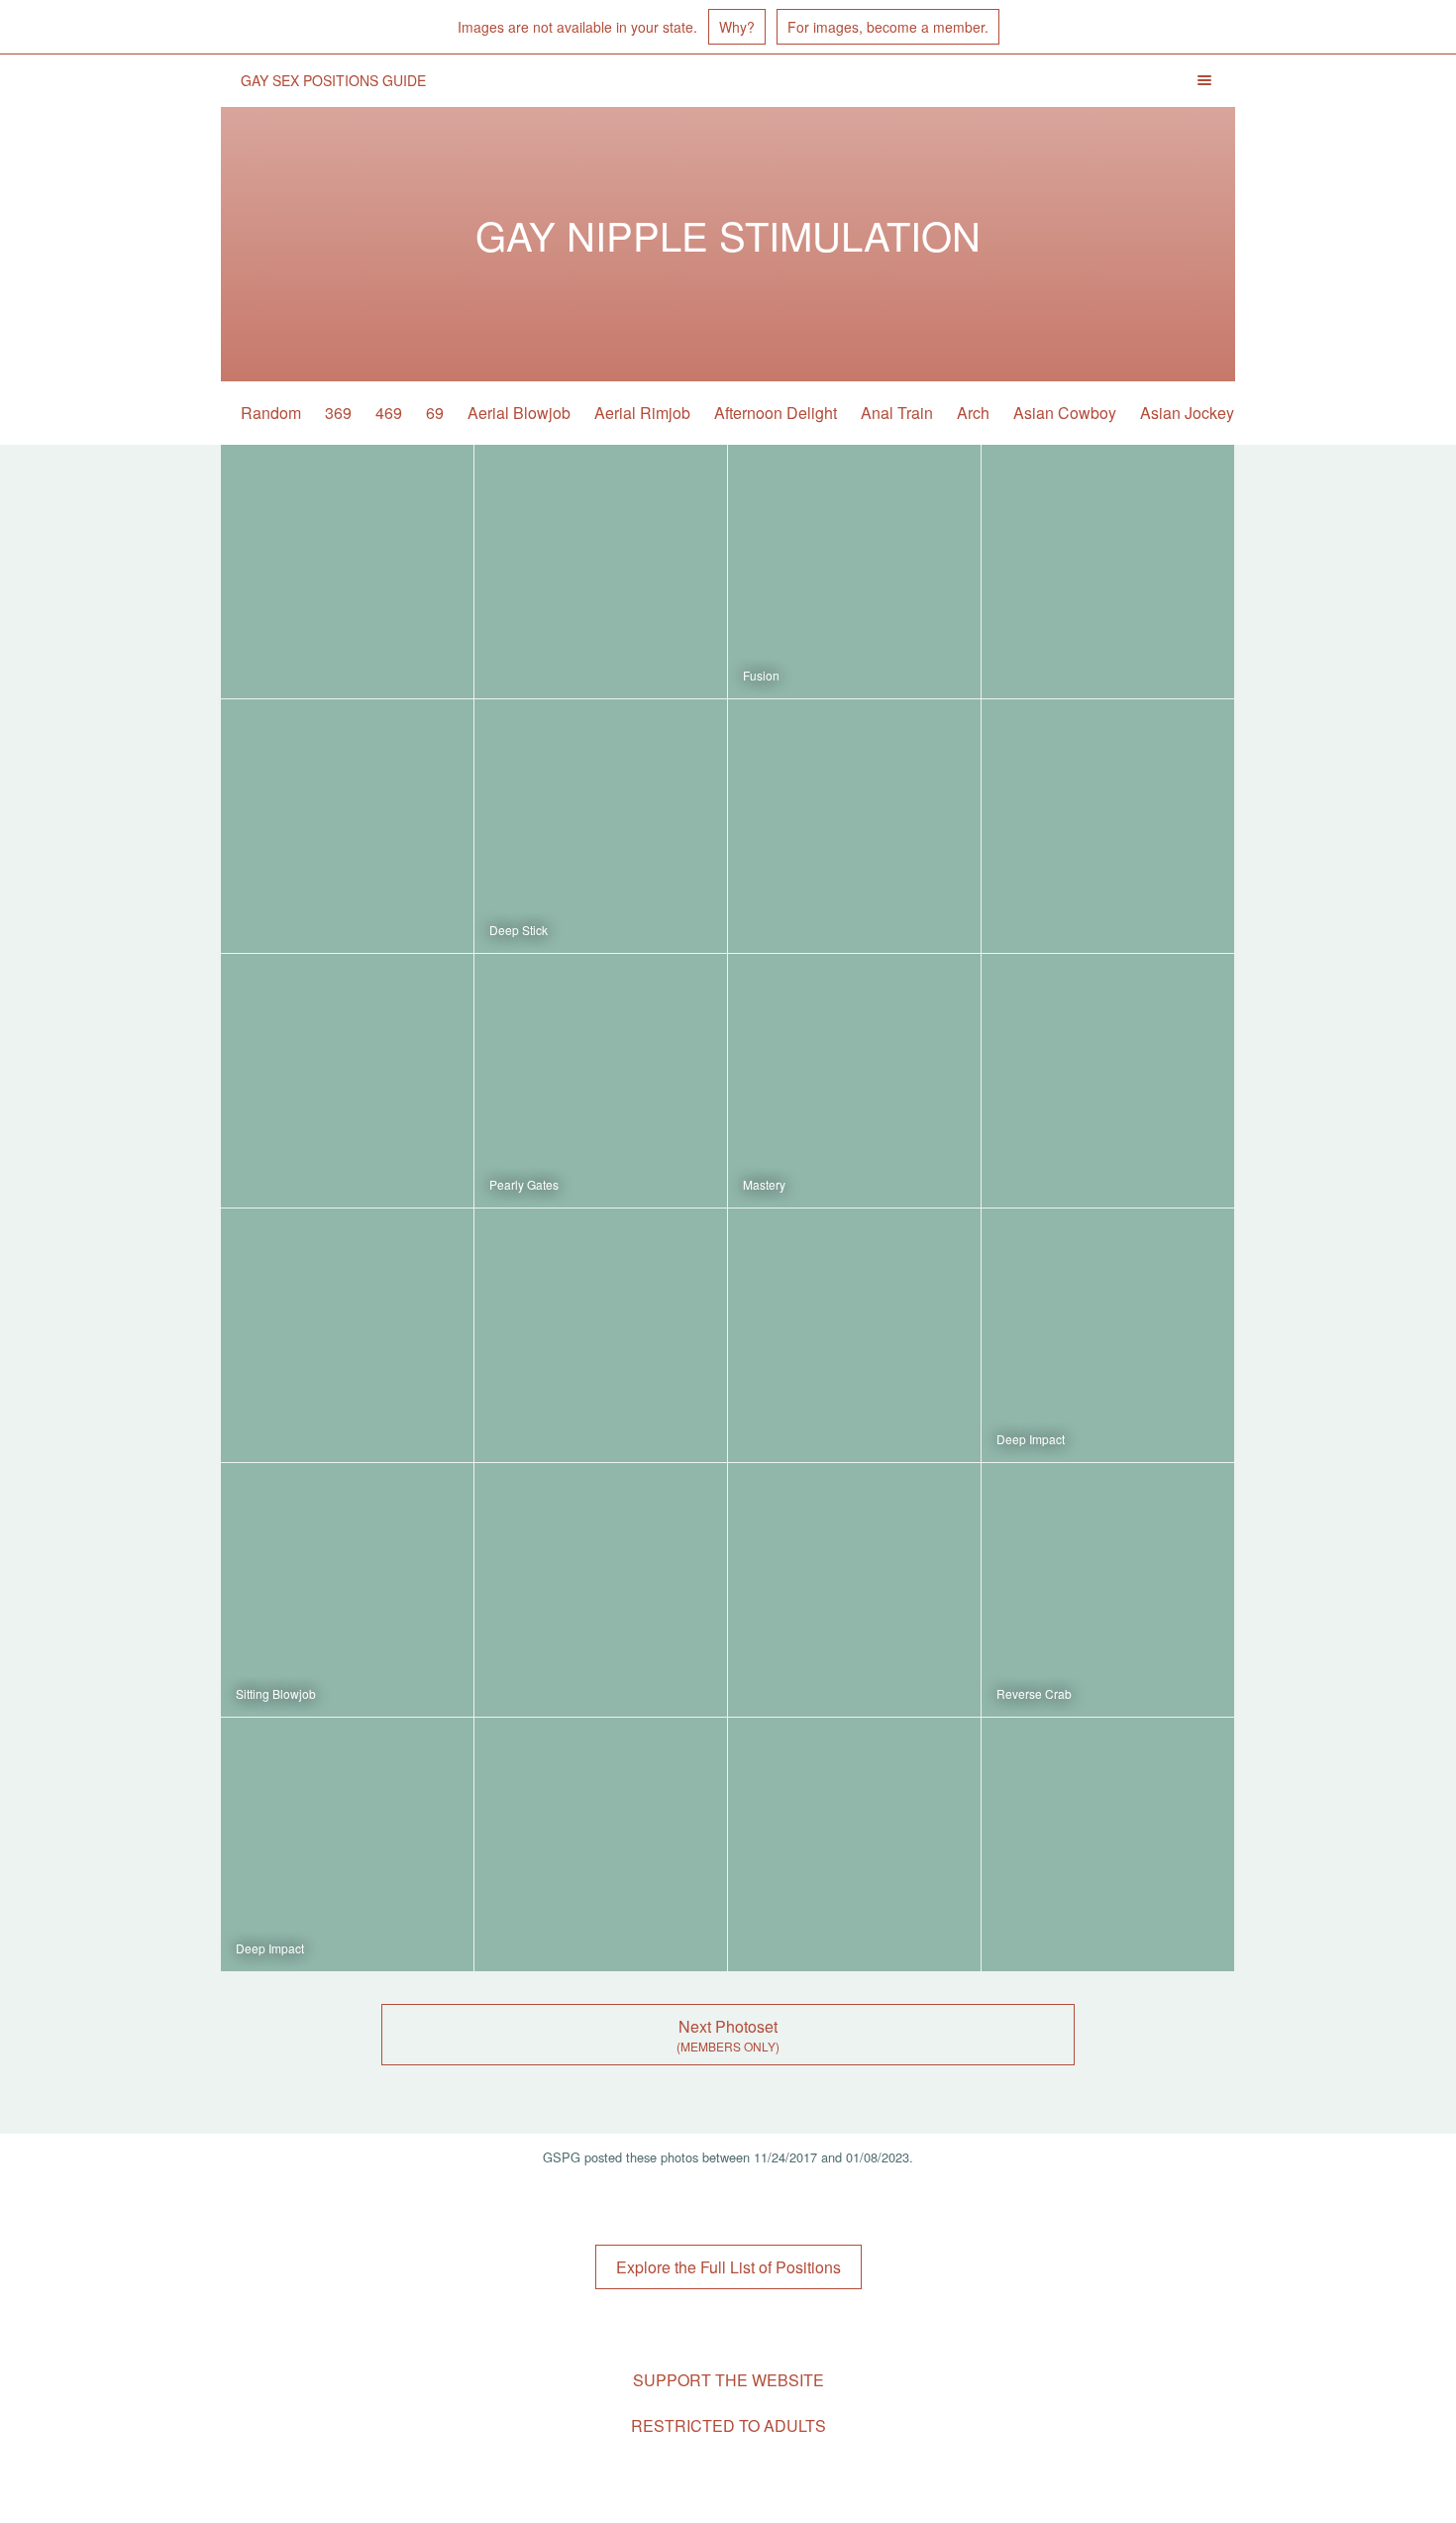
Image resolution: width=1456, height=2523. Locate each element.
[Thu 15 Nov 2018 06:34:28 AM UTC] (347, 826)
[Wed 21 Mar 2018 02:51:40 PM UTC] (601, 1335)
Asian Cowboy (1065, 413)
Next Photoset (728, 2026)
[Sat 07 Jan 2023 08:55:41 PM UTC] (601, 572)
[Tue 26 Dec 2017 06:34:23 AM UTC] (854, 1590)
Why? (737, 27)
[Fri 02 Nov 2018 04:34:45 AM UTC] (1108, 826)
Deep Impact (1031, 1439)
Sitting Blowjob (276, 1693)
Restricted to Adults (728, 2425)
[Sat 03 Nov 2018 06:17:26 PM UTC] (854, 826)
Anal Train (897, 413)
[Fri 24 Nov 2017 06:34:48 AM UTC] (1108, 1844)
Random (271, 413)
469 (389, 413)
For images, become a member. (888, 27)
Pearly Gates (524, 1184)
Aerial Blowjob (519, 413)
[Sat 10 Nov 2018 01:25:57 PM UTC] (601, 826)
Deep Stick (519, 930)
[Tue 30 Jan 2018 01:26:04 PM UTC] (1108, 1335)
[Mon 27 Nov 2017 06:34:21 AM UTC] (854, 1844)
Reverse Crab (1034, 1693)
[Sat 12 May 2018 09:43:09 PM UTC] (1108, 1081)
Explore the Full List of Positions (728, 2267)
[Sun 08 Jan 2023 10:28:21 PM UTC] (347, 572)
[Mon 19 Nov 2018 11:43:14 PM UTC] (1108, 572)
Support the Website (728, 2380)
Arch (973, 413)
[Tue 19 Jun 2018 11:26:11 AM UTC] (601, 1081)
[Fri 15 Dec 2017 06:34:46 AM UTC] (601, 1844)
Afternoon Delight (776, 413)
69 (435, 413)
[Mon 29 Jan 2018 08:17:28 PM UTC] (347, 1590)
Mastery (764, 1184)
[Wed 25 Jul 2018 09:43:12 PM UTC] (347, 1081)
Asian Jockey (1187, 413)
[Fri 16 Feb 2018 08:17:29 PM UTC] (854, 1335)
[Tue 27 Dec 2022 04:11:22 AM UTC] (854, 572)
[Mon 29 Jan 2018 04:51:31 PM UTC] (601, 1590)
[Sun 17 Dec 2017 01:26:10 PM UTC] (347, 1844)
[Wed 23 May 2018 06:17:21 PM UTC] (854, 1081)
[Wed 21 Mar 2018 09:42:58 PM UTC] (347, 1335)
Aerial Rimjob (642, 413)
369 (338, 413)
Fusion (761, 675)
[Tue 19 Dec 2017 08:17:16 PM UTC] (1108, 1590)
